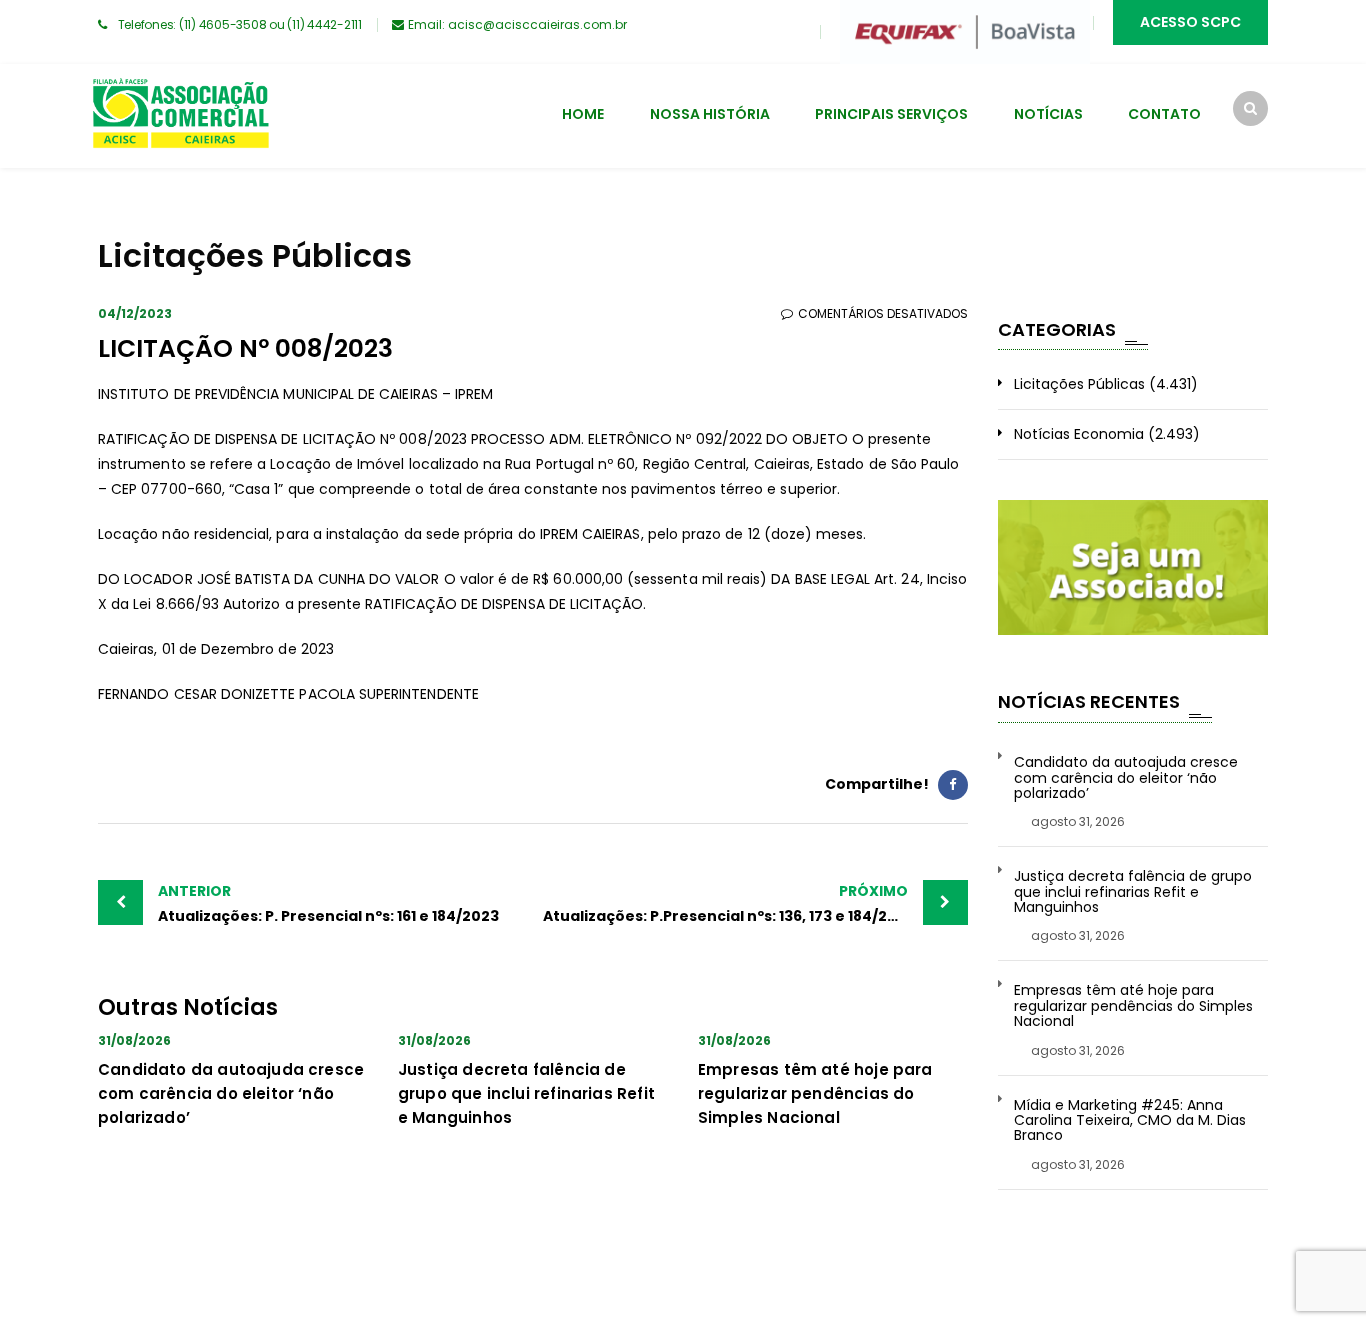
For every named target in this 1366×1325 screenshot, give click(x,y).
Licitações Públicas (1079, 384)
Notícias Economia (1079, 434)
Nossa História (710, 114)
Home (583, 114)
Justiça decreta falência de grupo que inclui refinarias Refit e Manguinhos (526, 1093)
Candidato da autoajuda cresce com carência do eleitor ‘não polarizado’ (231, 1093)
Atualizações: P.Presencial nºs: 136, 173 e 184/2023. (731, 903)
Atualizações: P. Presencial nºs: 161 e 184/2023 (328, 903)
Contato (1164, 114)
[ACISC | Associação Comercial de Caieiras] (180, 116)
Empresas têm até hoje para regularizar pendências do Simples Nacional (815, 1093)
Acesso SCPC (1190, 22)
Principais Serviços (891, 114)
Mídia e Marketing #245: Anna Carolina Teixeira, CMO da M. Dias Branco (1130, 1121)
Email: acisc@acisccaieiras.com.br (517, 24)
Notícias (1048, 114)
